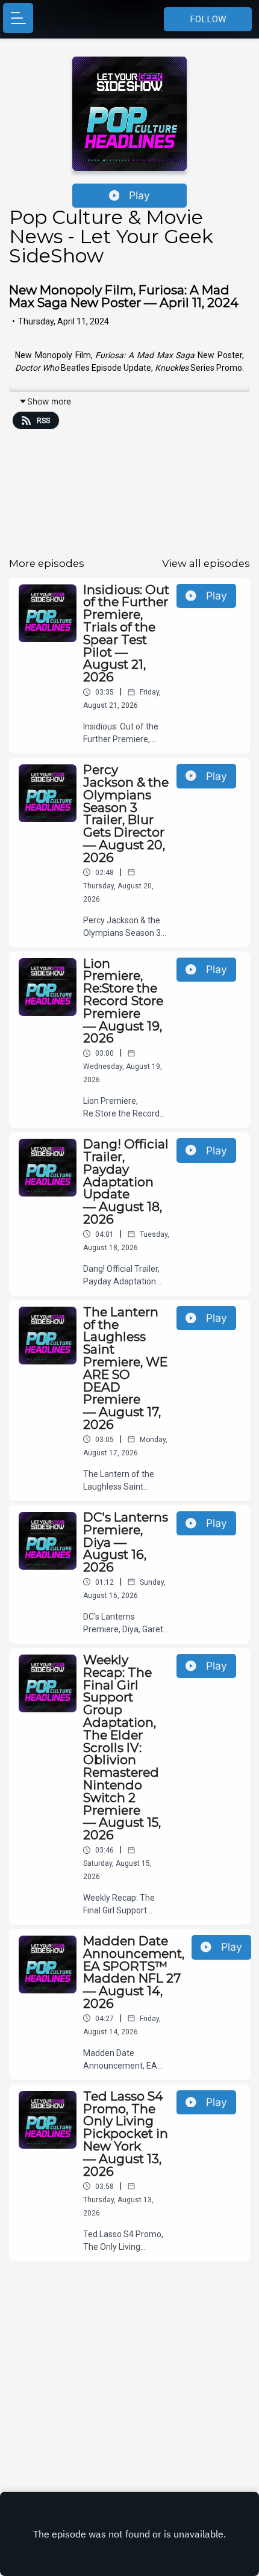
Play (139, 195)
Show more (49, 401)
